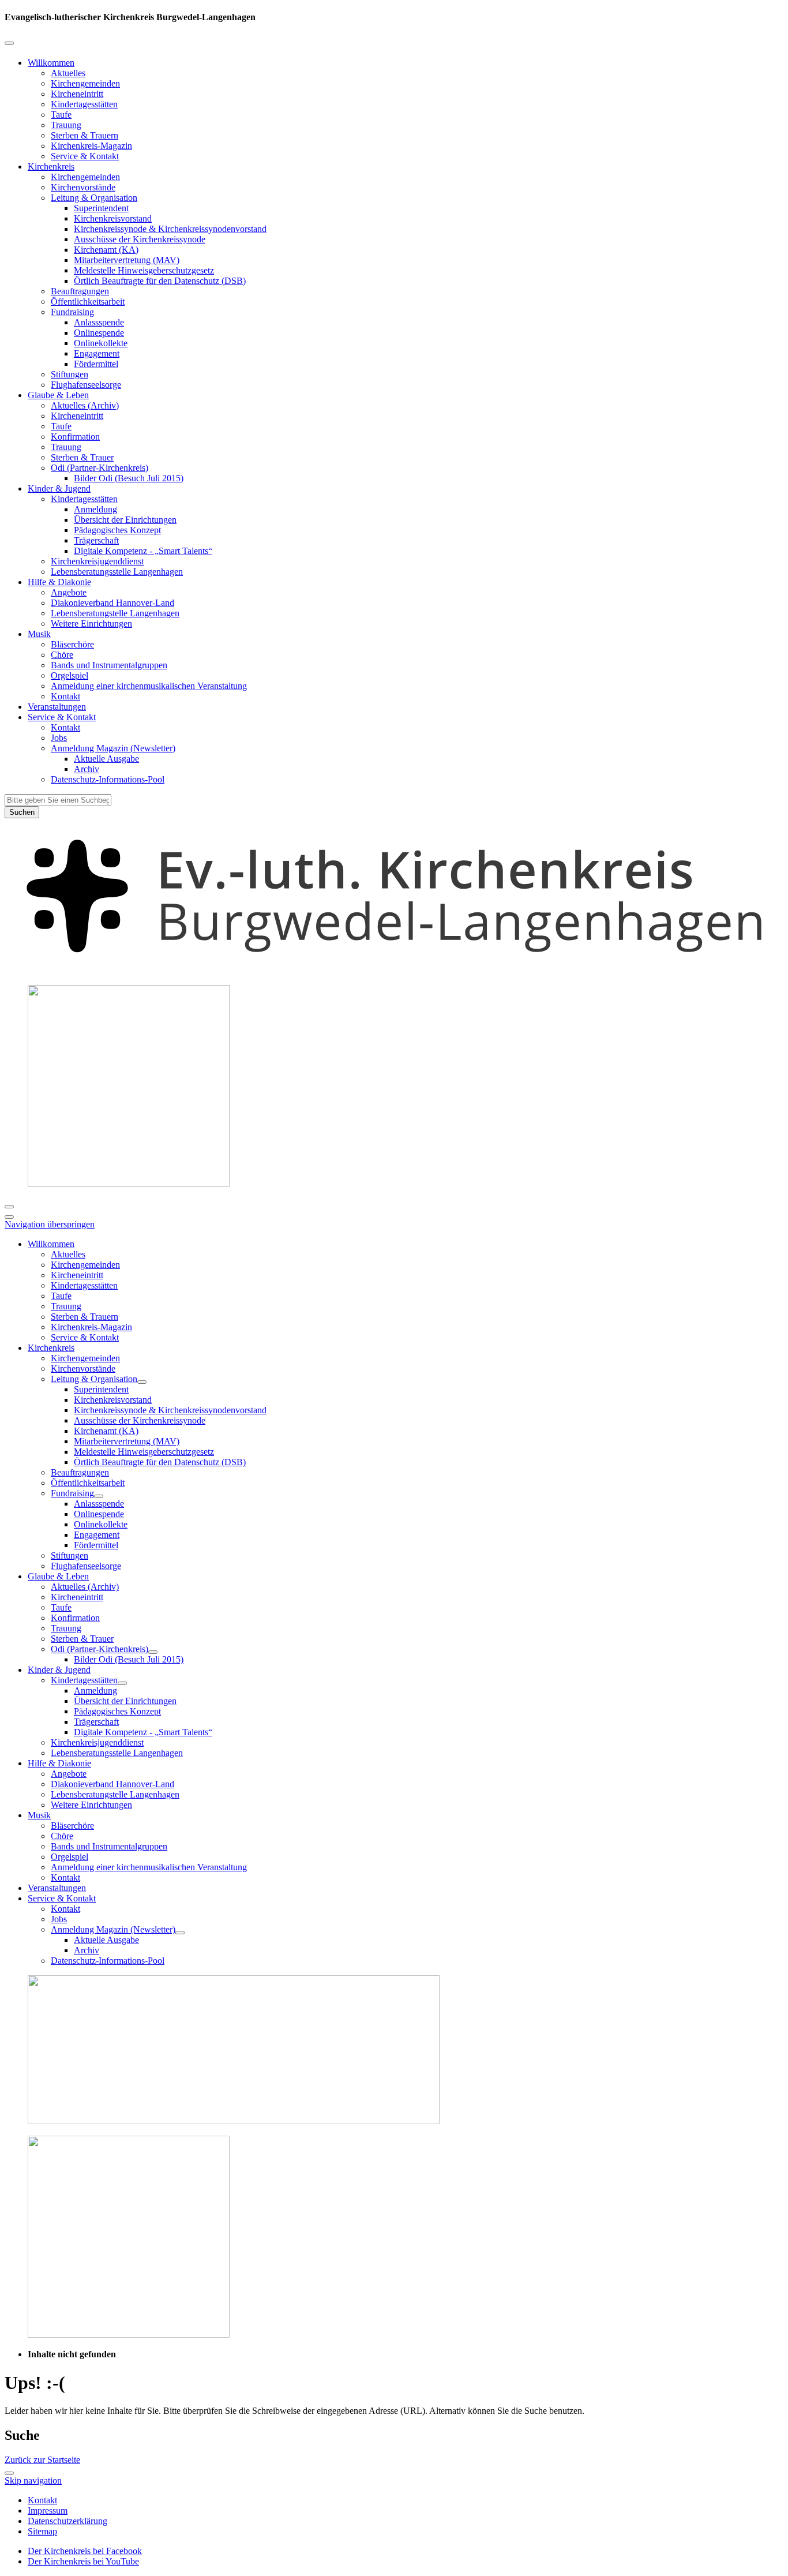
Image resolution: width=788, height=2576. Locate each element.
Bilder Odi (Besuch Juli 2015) (129, 478)
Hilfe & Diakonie (59, 582)
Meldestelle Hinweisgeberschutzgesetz (144, 270)
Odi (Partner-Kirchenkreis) (100, 468)
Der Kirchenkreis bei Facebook (85, 2551)
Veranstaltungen (57, 707)
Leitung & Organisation (94, 198)
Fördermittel (96, 364)
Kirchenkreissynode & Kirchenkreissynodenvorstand (170, 229)
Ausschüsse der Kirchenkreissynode (140, 239)
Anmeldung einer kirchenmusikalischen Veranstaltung (149, 686)
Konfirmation (75, 437)
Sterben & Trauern (85, 135)
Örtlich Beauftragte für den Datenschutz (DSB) (160, 281)
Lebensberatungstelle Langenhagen (115, 613)
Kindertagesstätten (84, 104)
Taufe (61, 115)
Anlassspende (99, 322)
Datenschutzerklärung (67, 2521)
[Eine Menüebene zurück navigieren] (9, 43)
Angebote (69, 592)
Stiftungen (70, 374)
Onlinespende (99, 333)
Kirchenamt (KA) (106, 250)
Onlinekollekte (101, 343)
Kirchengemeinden (85, 83)
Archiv (87, 769)
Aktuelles (68, 73)
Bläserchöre (72, 644)
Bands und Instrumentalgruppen (109, 665)
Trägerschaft (96, 540)
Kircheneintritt (77, 94)
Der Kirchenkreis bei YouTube (83, 2561)
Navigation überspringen (50, 1224)
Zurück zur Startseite (42, 2460)
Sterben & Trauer (82, 457)
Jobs (59, 738)
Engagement (97, 353)
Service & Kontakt (85, 156)
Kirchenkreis (51, 166)
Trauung (66, 125)
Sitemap (42, 2531)
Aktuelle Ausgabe (106, 759)
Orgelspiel (70, 675)
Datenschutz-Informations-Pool (108, 779)
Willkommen (51, 63)
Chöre (62, 655)
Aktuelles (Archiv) (85, 405)
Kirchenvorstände (83, 187)
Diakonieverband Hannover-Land (112, 603)
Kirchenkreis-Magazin (91, 146)
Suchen (22, 812)
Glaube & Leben (58, 395)
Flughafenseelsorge (86, 385)
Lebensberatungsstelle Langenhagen (117, 572)
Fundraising (72, 312)
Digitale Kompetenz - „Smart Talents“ (143, 551)
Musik (39, 634)
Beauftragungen (80, 291)
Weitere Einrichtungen (91, 624)
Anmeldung (95, 509)
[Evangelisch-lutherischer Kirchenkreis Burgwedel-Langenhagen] (394, 970)
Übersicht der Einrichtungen (125, 520)
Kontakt (65, 696)
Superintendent (101, 208)
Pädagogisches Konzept (117, 530)
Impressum (48, 2511)
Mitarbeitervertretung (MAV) (127, 260)
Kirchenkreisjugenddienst (97, 561)
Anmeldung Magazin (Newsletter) (113, 748)
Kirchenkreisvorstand (113, 218)
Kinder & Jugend (59, 488)
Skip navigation (33, 2480)
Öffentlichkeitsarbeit (88, 302)
